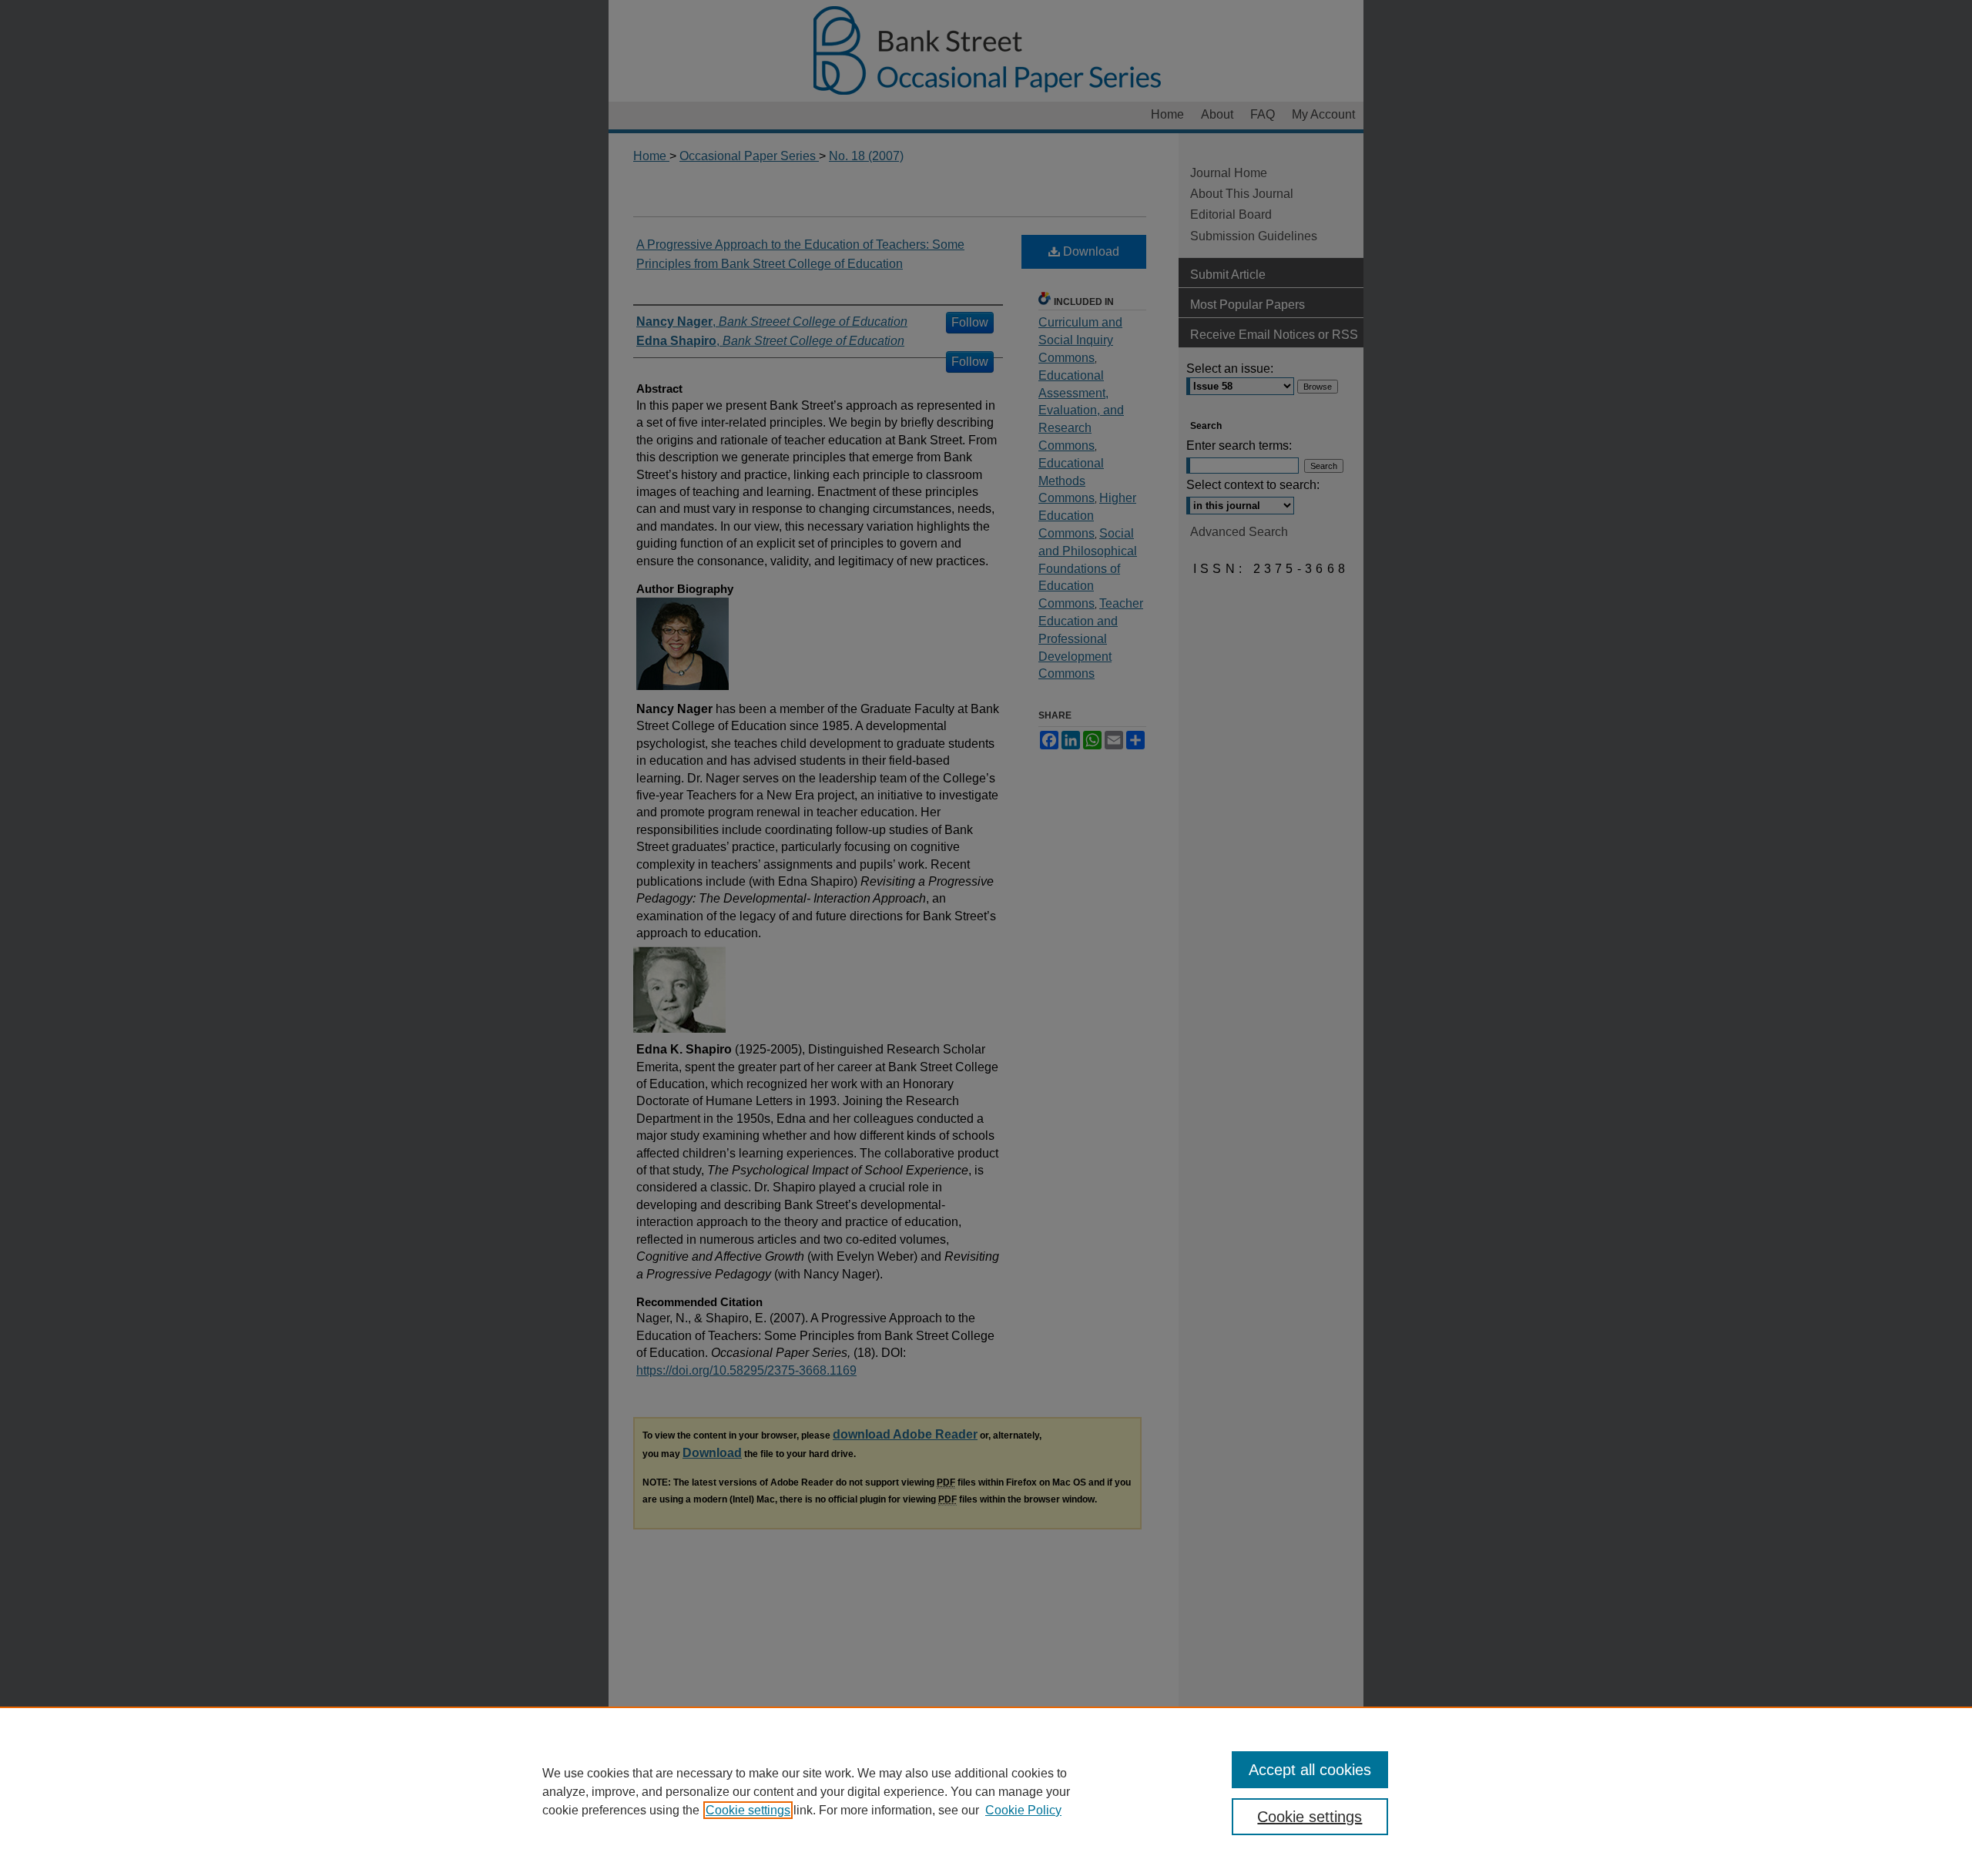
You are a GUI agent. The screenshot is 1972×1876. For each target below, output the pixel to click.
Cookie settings (748, 1810)
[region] (986, 1791)
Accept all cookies (1310, 1770)
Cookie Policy (1023, 1810)
